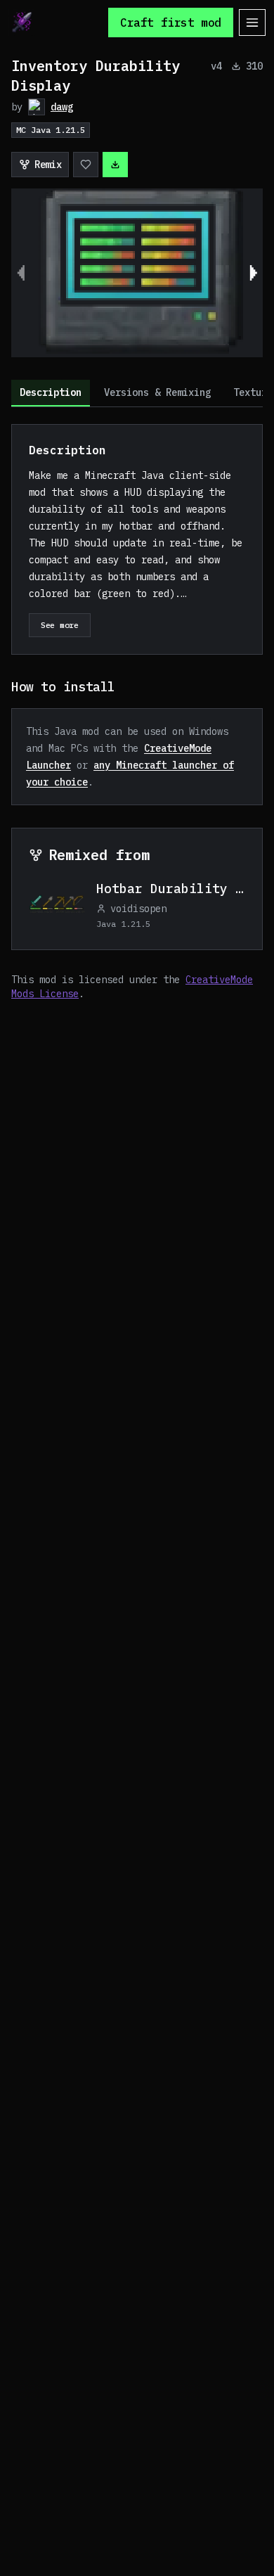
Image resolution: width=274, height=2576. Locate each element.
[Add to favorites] (86, 165)
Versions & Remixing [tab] (157, 392)
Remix (48, 165)
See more (60, 625)
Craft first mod (171, 23)
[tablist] (137, 393)
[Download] (115, 165)
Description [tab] (51, 392)
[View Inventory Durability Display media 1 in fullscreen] (137, 273)
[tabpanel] (137, 712)
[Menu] (252, 23)
